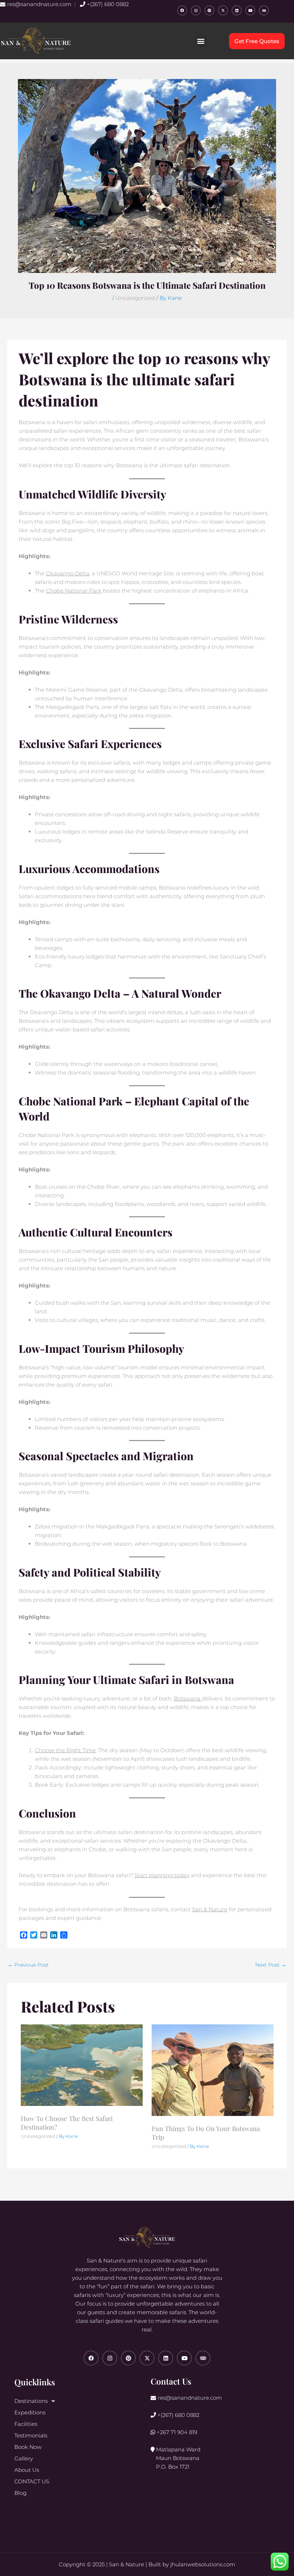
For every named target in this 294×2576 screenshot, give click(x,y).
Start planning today (162, 1875)
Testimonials (31, 2435)
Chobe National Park (74, 591)
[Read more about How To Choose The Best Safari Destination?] (82, 2064)
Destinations (31, 2401)
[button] (201, 41)
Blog (20, 2493)
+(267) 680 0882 (107, 4)
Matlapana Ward (177, 2458)
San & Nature (210, 1909)
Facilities (26, 2424)
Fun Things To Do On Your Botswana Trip (206, 2133)
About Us (27, 2470)
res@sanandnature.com (39, 4)
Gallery (24, 2458)
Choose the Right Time (65, 1750)
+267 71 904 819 (176, 2432)
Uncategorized (135, 298)
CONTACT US (32, 2481)
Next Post (271, 1965)
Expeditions (30, 2412)
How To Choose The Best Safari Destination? (67, 2123)
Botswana (188, 1698)
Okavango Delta (68, 573)
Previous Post (28, 1965)
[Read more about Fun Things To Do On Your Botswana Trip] (213, 2070)
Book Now (28, 2447)
